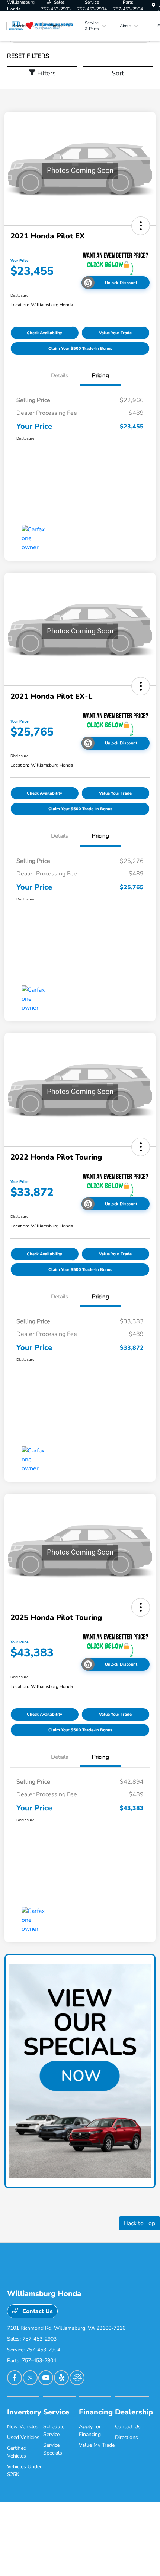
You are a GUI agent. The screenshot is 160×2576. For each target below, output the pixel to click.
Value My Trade (97, 2445)
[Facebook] (15, 2378)
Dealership (134, 2412)
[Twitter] (30, 2378)
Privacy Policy (45, 2539)
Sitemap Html (97, 2539)
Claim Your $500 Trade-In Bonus (80, 348)
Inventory (24, 2412)
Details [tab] (60, 375)
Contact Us (37, 2311)
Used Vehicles (23, 2437)
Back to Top (140, 2223)
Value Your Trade (115, 333)
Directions (127, 2437)
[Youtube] (46, 2378)
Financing (96, 2412)
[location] (153, 6)
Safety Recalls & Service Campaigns (138, 2539)
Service (56, 2412)
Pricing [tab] (100, 375)
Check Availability (44, 333)
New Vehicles (23, 2427)
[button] (141, 226)
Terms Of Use (61, 2539)
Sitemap (78, 2539)
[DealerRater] (77, 2378)
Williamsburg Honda (21, 2539)
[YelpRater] (61, 2378)
